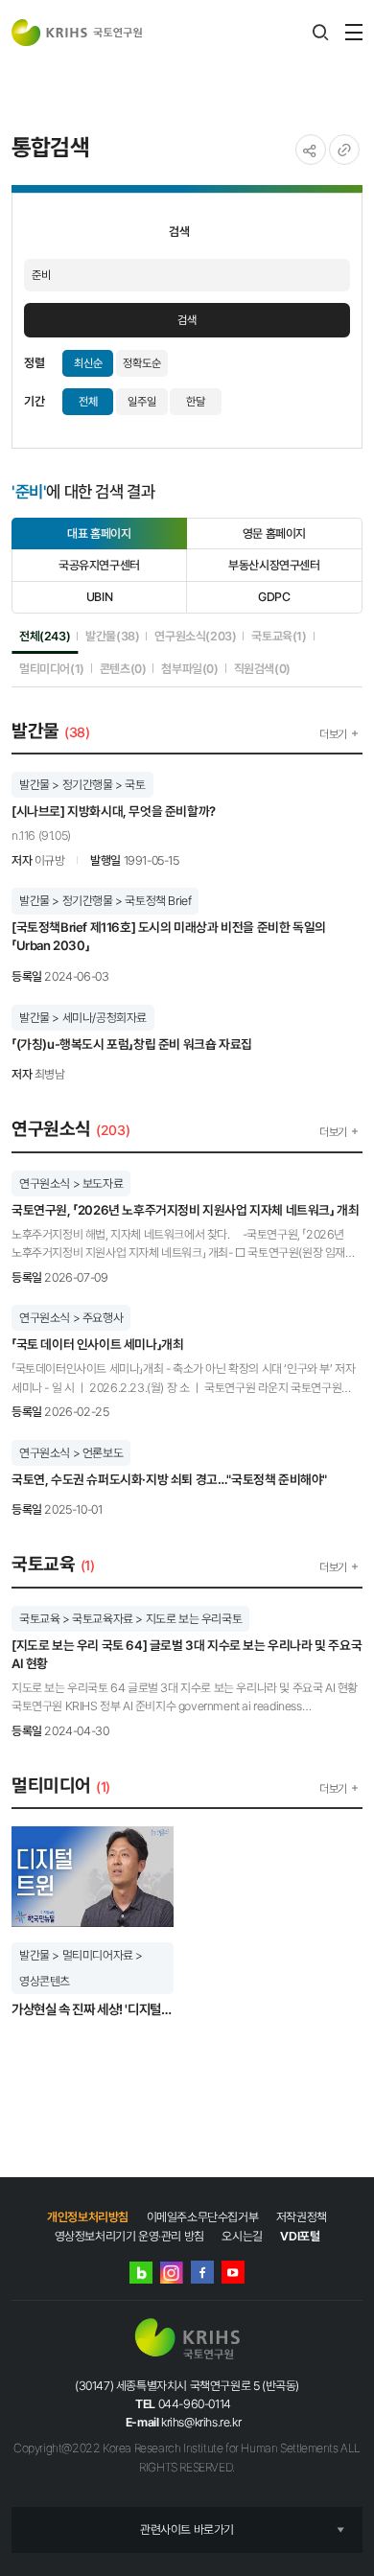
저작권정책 (302, 2217)
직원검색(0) (262, 668)
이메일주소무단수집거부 (203, 2217)
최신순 (88, 363)
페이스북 (202, 2272)
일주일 (142, 402)
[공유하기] (311, 150)
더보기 (333, 734)
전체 (88, 402)
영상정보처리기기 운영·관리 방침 (129, 2236)
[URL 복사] (344, 150)
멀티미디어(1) (52, 668)
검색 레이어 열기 (320, 33)
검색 (187, 320)
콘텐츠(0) (123, 668)
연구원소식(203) (195, 636)
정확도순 (142, 363)
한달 (196, 402)
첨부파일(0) (189, 668)
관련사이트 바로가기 (187, 2530)
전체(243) (45, 636)
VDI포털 (300, 2236)
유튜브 (233, 2272)
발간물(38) (112, 636)
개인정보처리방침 (88, 2217)
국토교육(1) (279, 636)
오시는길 (242, 2236)
